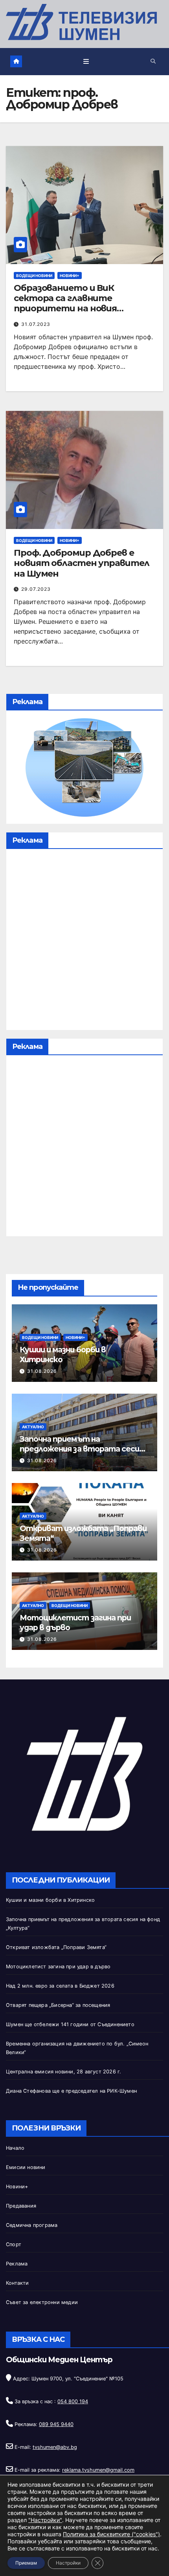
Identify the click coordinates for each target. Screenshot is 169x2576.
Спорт (14, 2244)
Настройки (68, 2563)
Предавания (21, 2206)
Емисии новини (26, 2167)
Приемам (26, 2563)
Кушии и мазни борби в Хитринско (50, 1900)
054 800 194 (73, 2401)
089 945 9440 (56, 2424)
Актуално (33, 1427)
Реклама (17, 2264)
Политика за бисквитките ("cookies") (111, 2534)
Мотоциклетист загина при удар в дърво (58, 1967)
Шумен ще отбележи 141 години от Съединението (70, 2024)
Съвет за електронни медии (42, 2302)
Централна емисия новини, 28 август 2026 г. (63, 2072)
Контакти (17, 2283)
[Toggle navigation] (86, 62)
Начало (15, 2148)
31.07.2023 (36, 324)
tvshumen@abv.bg (55, 2447)
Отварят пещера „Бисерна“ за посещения (58, 2005)
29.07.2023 (36, 589)
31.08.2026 (42, 1371)
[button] (153, 61)
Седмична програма (32, 2225)
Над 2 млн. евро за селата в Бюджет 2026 (60, 1986)
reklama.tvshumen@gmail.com (98, 2470)
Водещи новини (34, 276)
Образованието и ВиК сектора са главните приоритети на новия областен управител (65, 303)
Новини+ (70, 276)
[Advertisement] (84, 941)
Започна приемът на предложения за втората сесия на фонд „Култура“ (82, 1449)
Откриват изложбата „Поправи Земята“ (56, 1947)
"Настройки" (45, 2520)
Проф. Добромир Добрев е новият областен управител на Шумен (82, 563)
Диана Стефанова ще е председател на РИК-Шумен (71, 2091)
